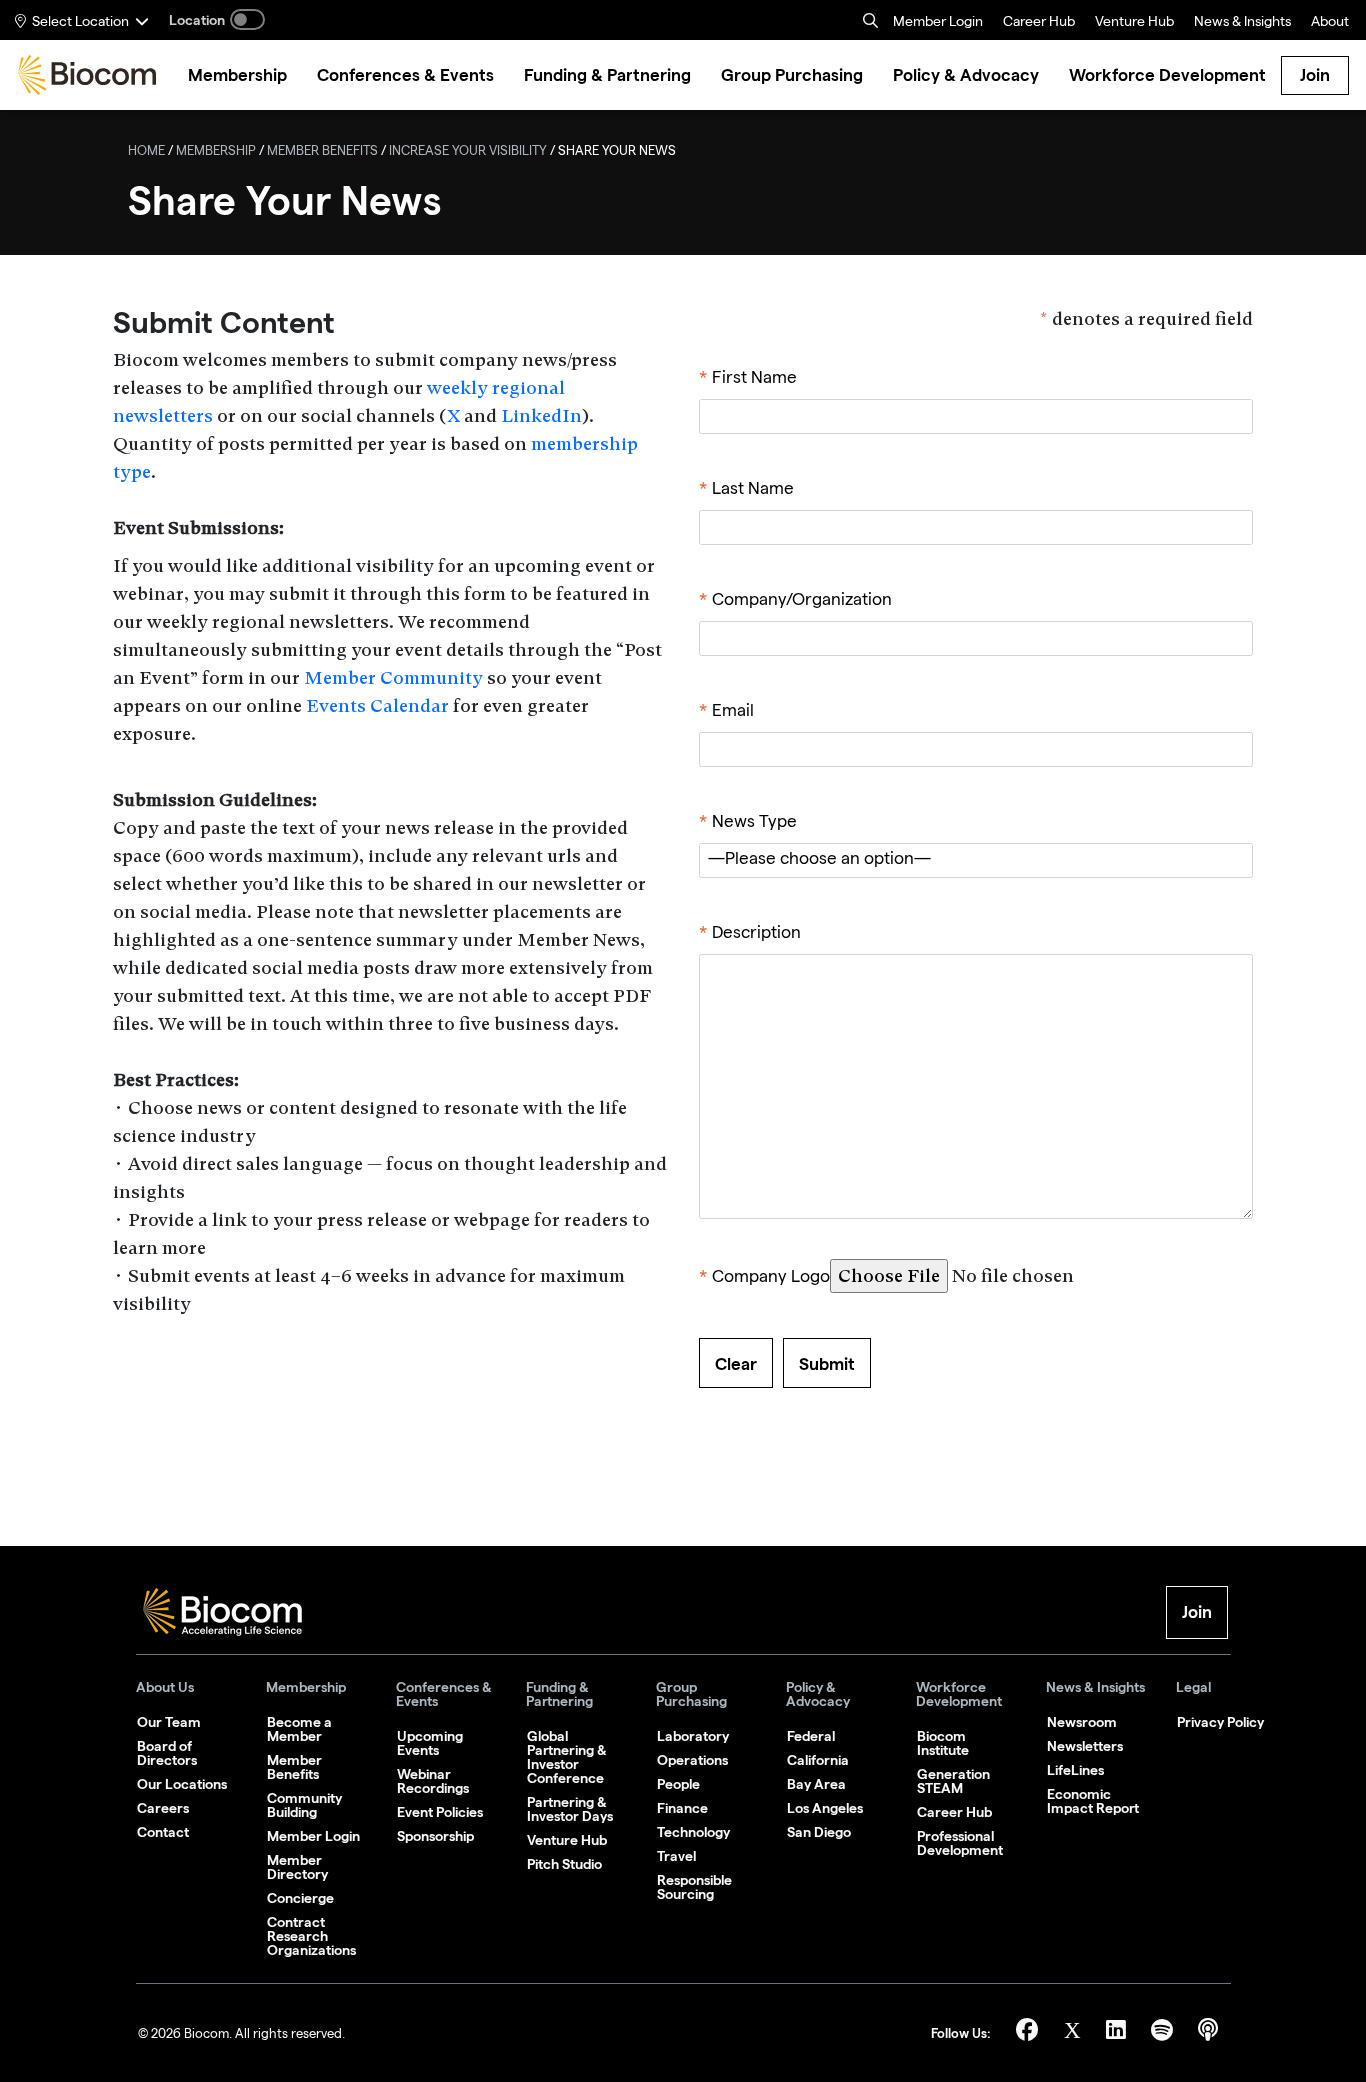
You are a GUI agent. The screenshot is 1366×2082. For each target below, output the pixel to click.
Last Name (746, 490)
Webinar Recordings (433, 1781)
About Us (165, 1687)
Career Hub (1039, 23)
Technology (693, 1832)
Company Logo (764, 1278)
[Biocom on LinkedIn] (1118, 2033)
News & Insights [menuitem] (1242, 23)
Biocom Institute (943, 1743)
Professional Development (960, 1843)
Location (197, 20)
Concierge (300, 1898)
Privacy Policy (1220, 1722)
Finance (682, 1808)
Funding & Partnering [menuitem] (607, 75)
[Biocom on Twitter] (1075, 2033)
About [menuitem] (1330, 23)
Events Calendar (377, 705)
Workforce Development (959, 1694)
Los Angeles (825, 1808)
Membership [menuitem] (237, 75)
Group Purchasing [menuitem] (792, 75)
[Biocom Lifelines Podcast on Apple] (1208, 2033)
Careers (163, 1808)
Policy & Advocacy (818, 1694)
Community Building (304, 1805)
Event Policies (440, 1812)
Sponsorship (435, 1836)
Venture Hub (1134, 23)
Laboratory (693, 1736)
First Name (748, 379)
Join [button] (1197, 1612)
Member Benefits (322, 152)
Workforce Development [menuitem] (1167, 75)
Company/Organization (795, 601)
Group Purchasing (691, 1694)
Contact (163, 1832)
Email (726, 712)
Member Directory (297, 1867)
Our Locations (182, 1784)
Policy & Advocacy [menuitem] (966, 75)
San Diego (819, 1832)
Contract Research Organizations (311, 1936)
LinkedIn (541, 415)
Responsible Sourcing (694, 1887)
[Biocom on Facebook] (1030, 2033)
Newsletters (1085, 1746)
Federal (811, 1736)
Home (146, 152)
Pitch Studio (564, 1864)
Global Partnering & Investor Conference (567, 1757)
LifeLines (1075, 1770)
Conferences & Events (444, 1694)
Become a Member (299, 1729)
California (818, 1760)
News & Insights (1095, 1687)
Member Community (393, 677)
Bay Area (816, 1784)
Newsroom (1082, 1722)
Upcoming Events (430, 1743)
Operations (692, 1760)
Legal (1193, 1687)
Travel (676, 1856)
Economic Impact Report (1093, 1801)
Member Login (938, 23)
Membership (216, 152)
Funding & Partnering (559, 1694)
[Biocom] (87, 75)
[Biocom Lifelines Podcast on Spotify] (1164, 2033)
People (678, 1784)
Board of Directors (167, 1753)
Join (1315, 75)
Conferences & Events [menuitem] (405, 75)
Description (750, 934)
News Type (748, 823)
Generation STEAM (953, 1781)
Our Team (169, 1722)
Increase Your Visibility (468, 152)
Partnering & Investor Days (570, 1809)
